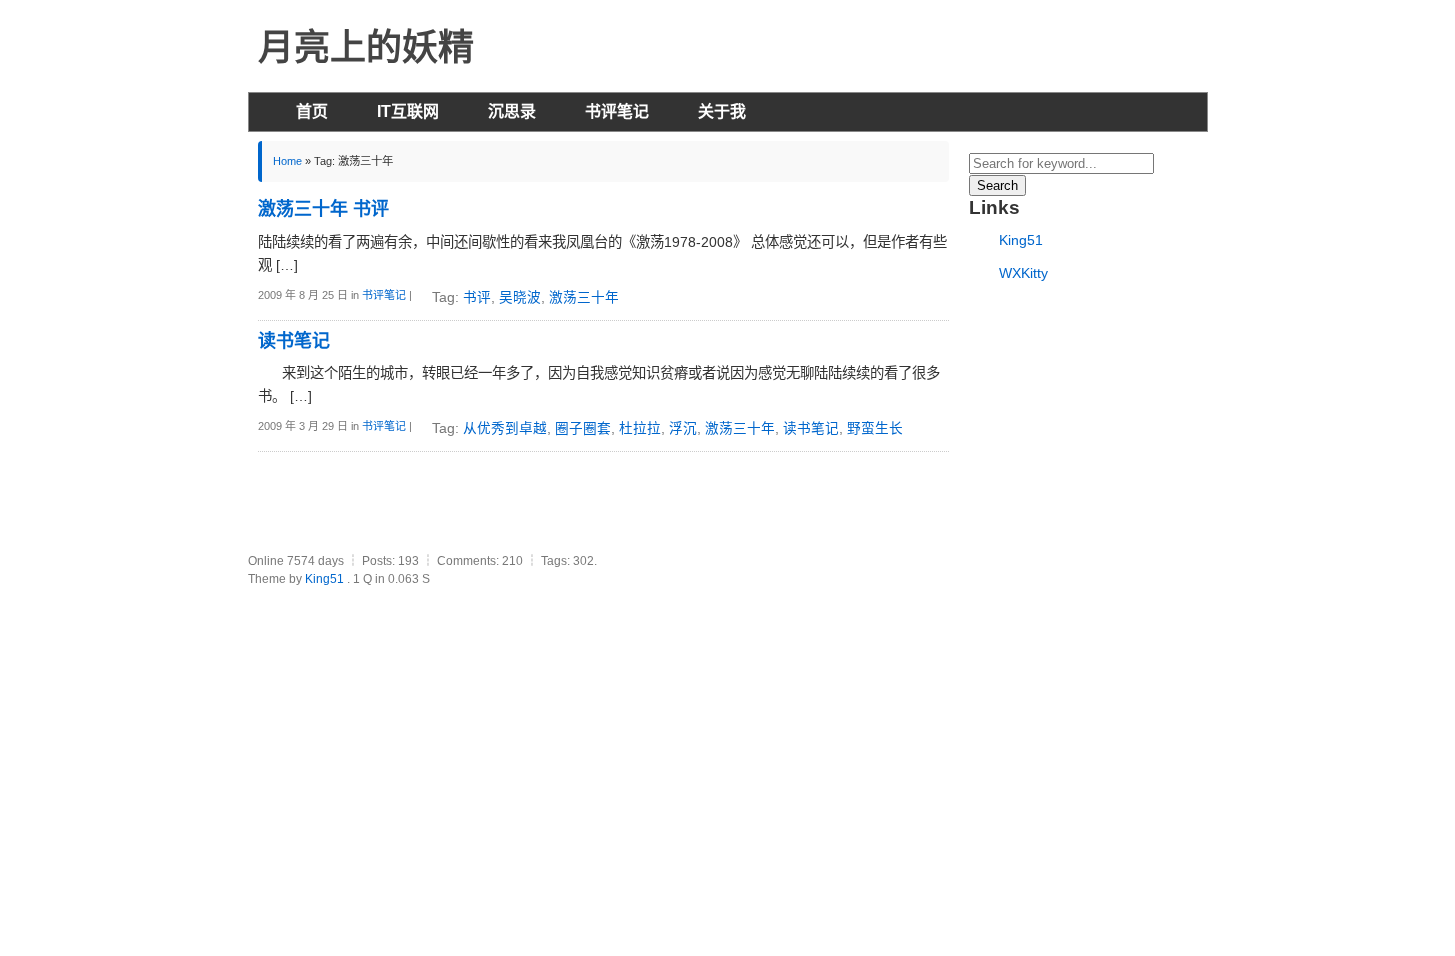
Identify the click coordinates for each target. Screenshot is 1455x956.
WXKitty (1023, 273)
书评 (477, 297)
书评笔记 (617, 111)
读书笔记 (811, 428)
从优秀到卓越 (505, 428)
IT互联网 (408, 111)
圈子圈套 (583, 428)
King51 (1021, 240)
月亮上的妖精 (366, 47)
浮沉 (683, 428)
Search (997, 185)
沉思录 (512, 111)
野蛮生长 (875, 428)
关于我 (722, 111)
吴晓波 (520, 297)
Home (287, 161)
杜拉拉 (640, 428)
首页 (312, 111)
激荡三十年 (584, 297)
